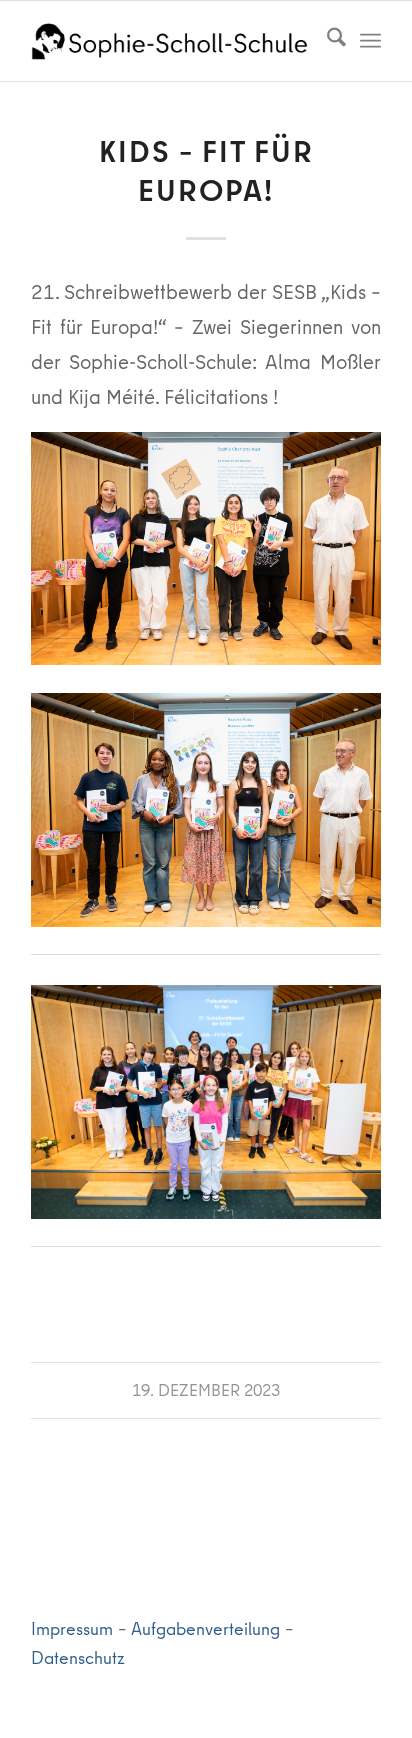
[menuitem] (326, 41)
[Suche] (326, 41)
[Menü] (370, 41)
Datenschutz (78, 1657)
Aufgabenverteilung (205, 1628)
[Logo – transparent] (171, 41)
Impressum (72, 1628)
